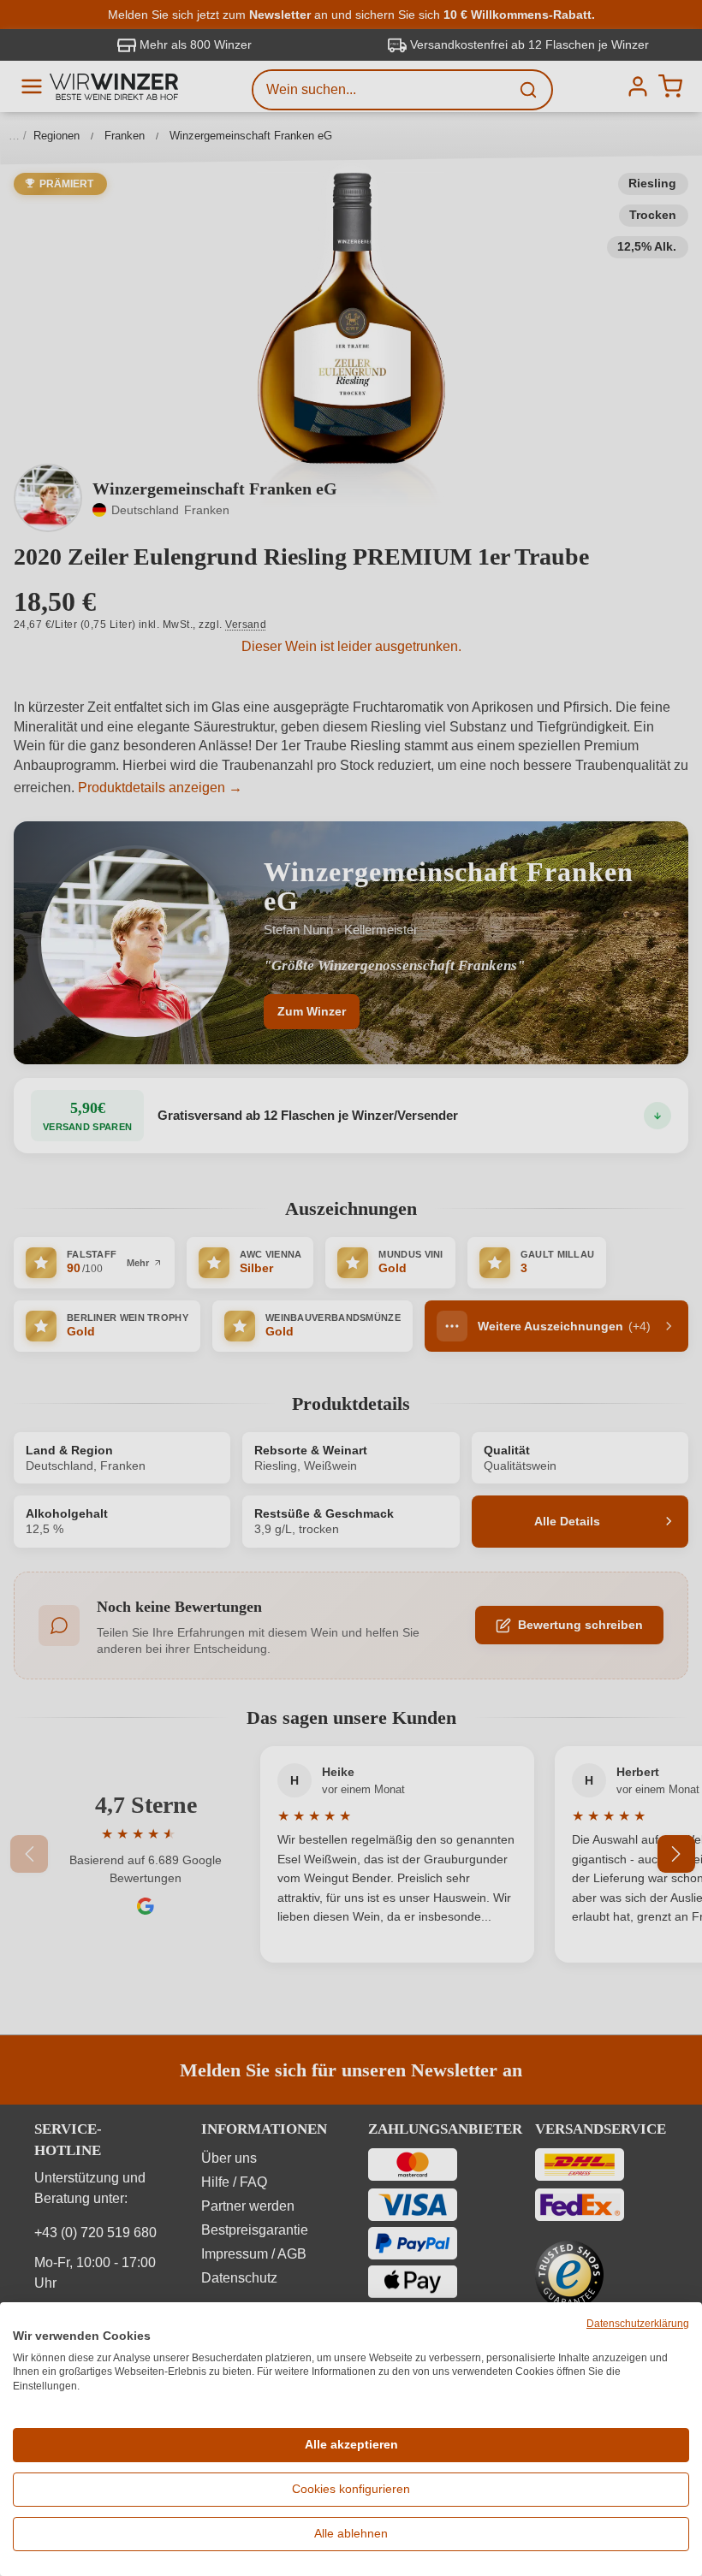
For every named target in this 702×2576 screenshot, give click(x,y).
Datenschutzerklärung (638, 2324)
